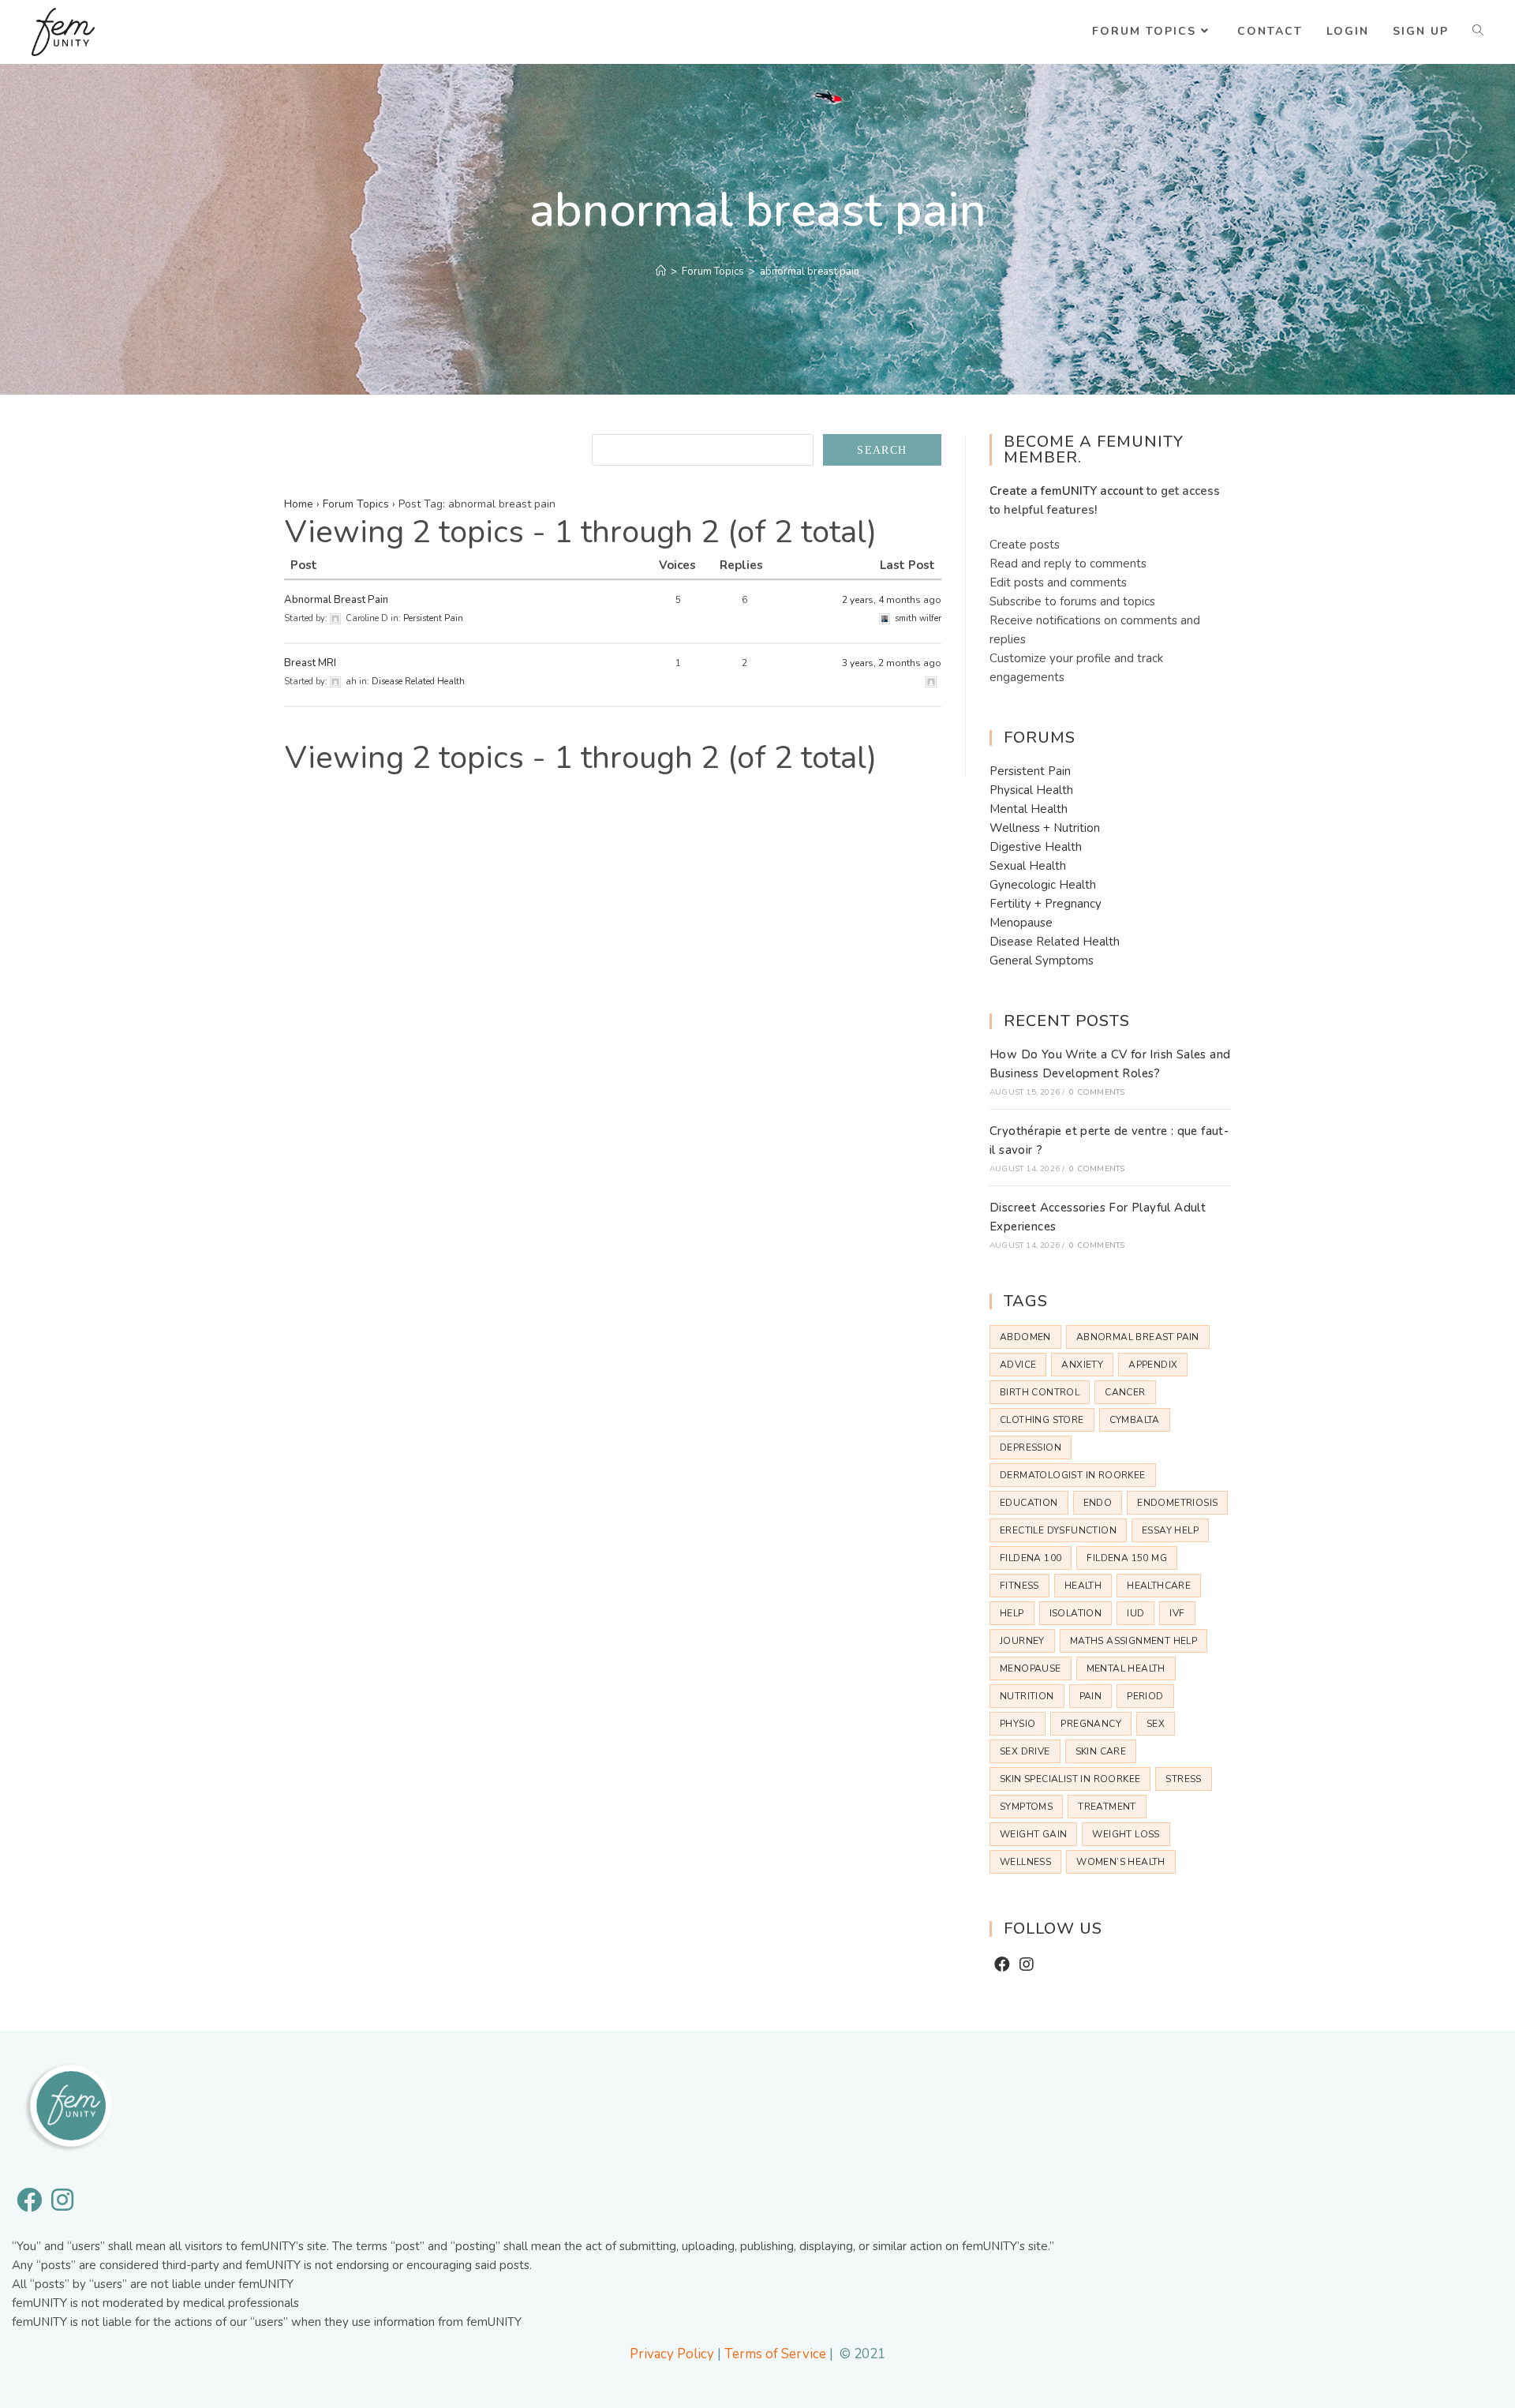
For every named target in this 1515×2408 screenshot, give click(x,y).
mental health (1126, 1668)
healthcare (1159, 1586)
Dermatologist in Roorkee (1073, 1475)
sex (1156, 1724)
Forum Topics (356, 504)
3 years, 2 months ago (892, 663)
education (1029, 1503)
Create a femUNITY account (1066, 491)
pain (1091, 1696)
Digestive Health (1036, 847)
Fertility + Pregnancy (1046, 904)
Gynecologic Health (1043, 885)
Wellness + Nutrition (1045, 828)
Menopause (1021, 923)
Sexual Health (1028, 866)
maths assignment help (1133, 1641)
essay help (1170, 1530)
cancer (1125, 1392)
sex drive (1025, 1751)
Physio (1017, 1724)
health (1083, 1586)
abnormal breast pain (1138, 1337)
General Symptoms (1042, 961)
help (1012, 1613)
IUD (1135, 1613)
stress (1183, 1779)
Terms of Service (775, 2354)
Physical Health (1031, 790)
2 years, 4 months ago (892, 600)
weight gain (1033, 1834)
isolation (1076, 1613)
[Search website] (1478, 32)
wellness (1025, 1862)
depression (1031, 1447)
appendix (1153, 1365)
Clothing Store (1042, 1420)
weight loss (1126, 1834)
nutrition (1027, 1696)
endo (1098, 1503)
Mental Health (1029, 809)
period (1145, 1696)
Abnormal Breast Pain (336, 600)
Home (299, 504)
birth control (1040, 1392)
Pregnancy (1091, 1724)
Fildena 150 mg (1127, 1558)
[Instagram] (1027, 1965)
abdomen (1025, 1337)
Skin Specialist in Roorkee (1070, 1779)
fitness (1019, 1586)
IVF (1177, 1613)
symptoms (1026, 1807)
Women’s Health (1121, 1862)
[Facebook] (1002, 1965)
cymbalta (1135, 1420)
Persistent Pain (433, 618)
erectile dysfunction (1058, 1530)
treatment (1107, 1807)
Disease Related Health (418, 682)
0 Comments (1097, 1092)
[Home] (661, 272)
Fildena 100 (1031, 1558)
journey (1022, 1641)
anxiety (1082, 1365)
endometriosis (1177, 1503)
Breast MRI (310, 663)
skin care (1101, 1751)
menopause (1031, 1668)
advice (1018, 1365)
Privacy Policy (672, 2354)
